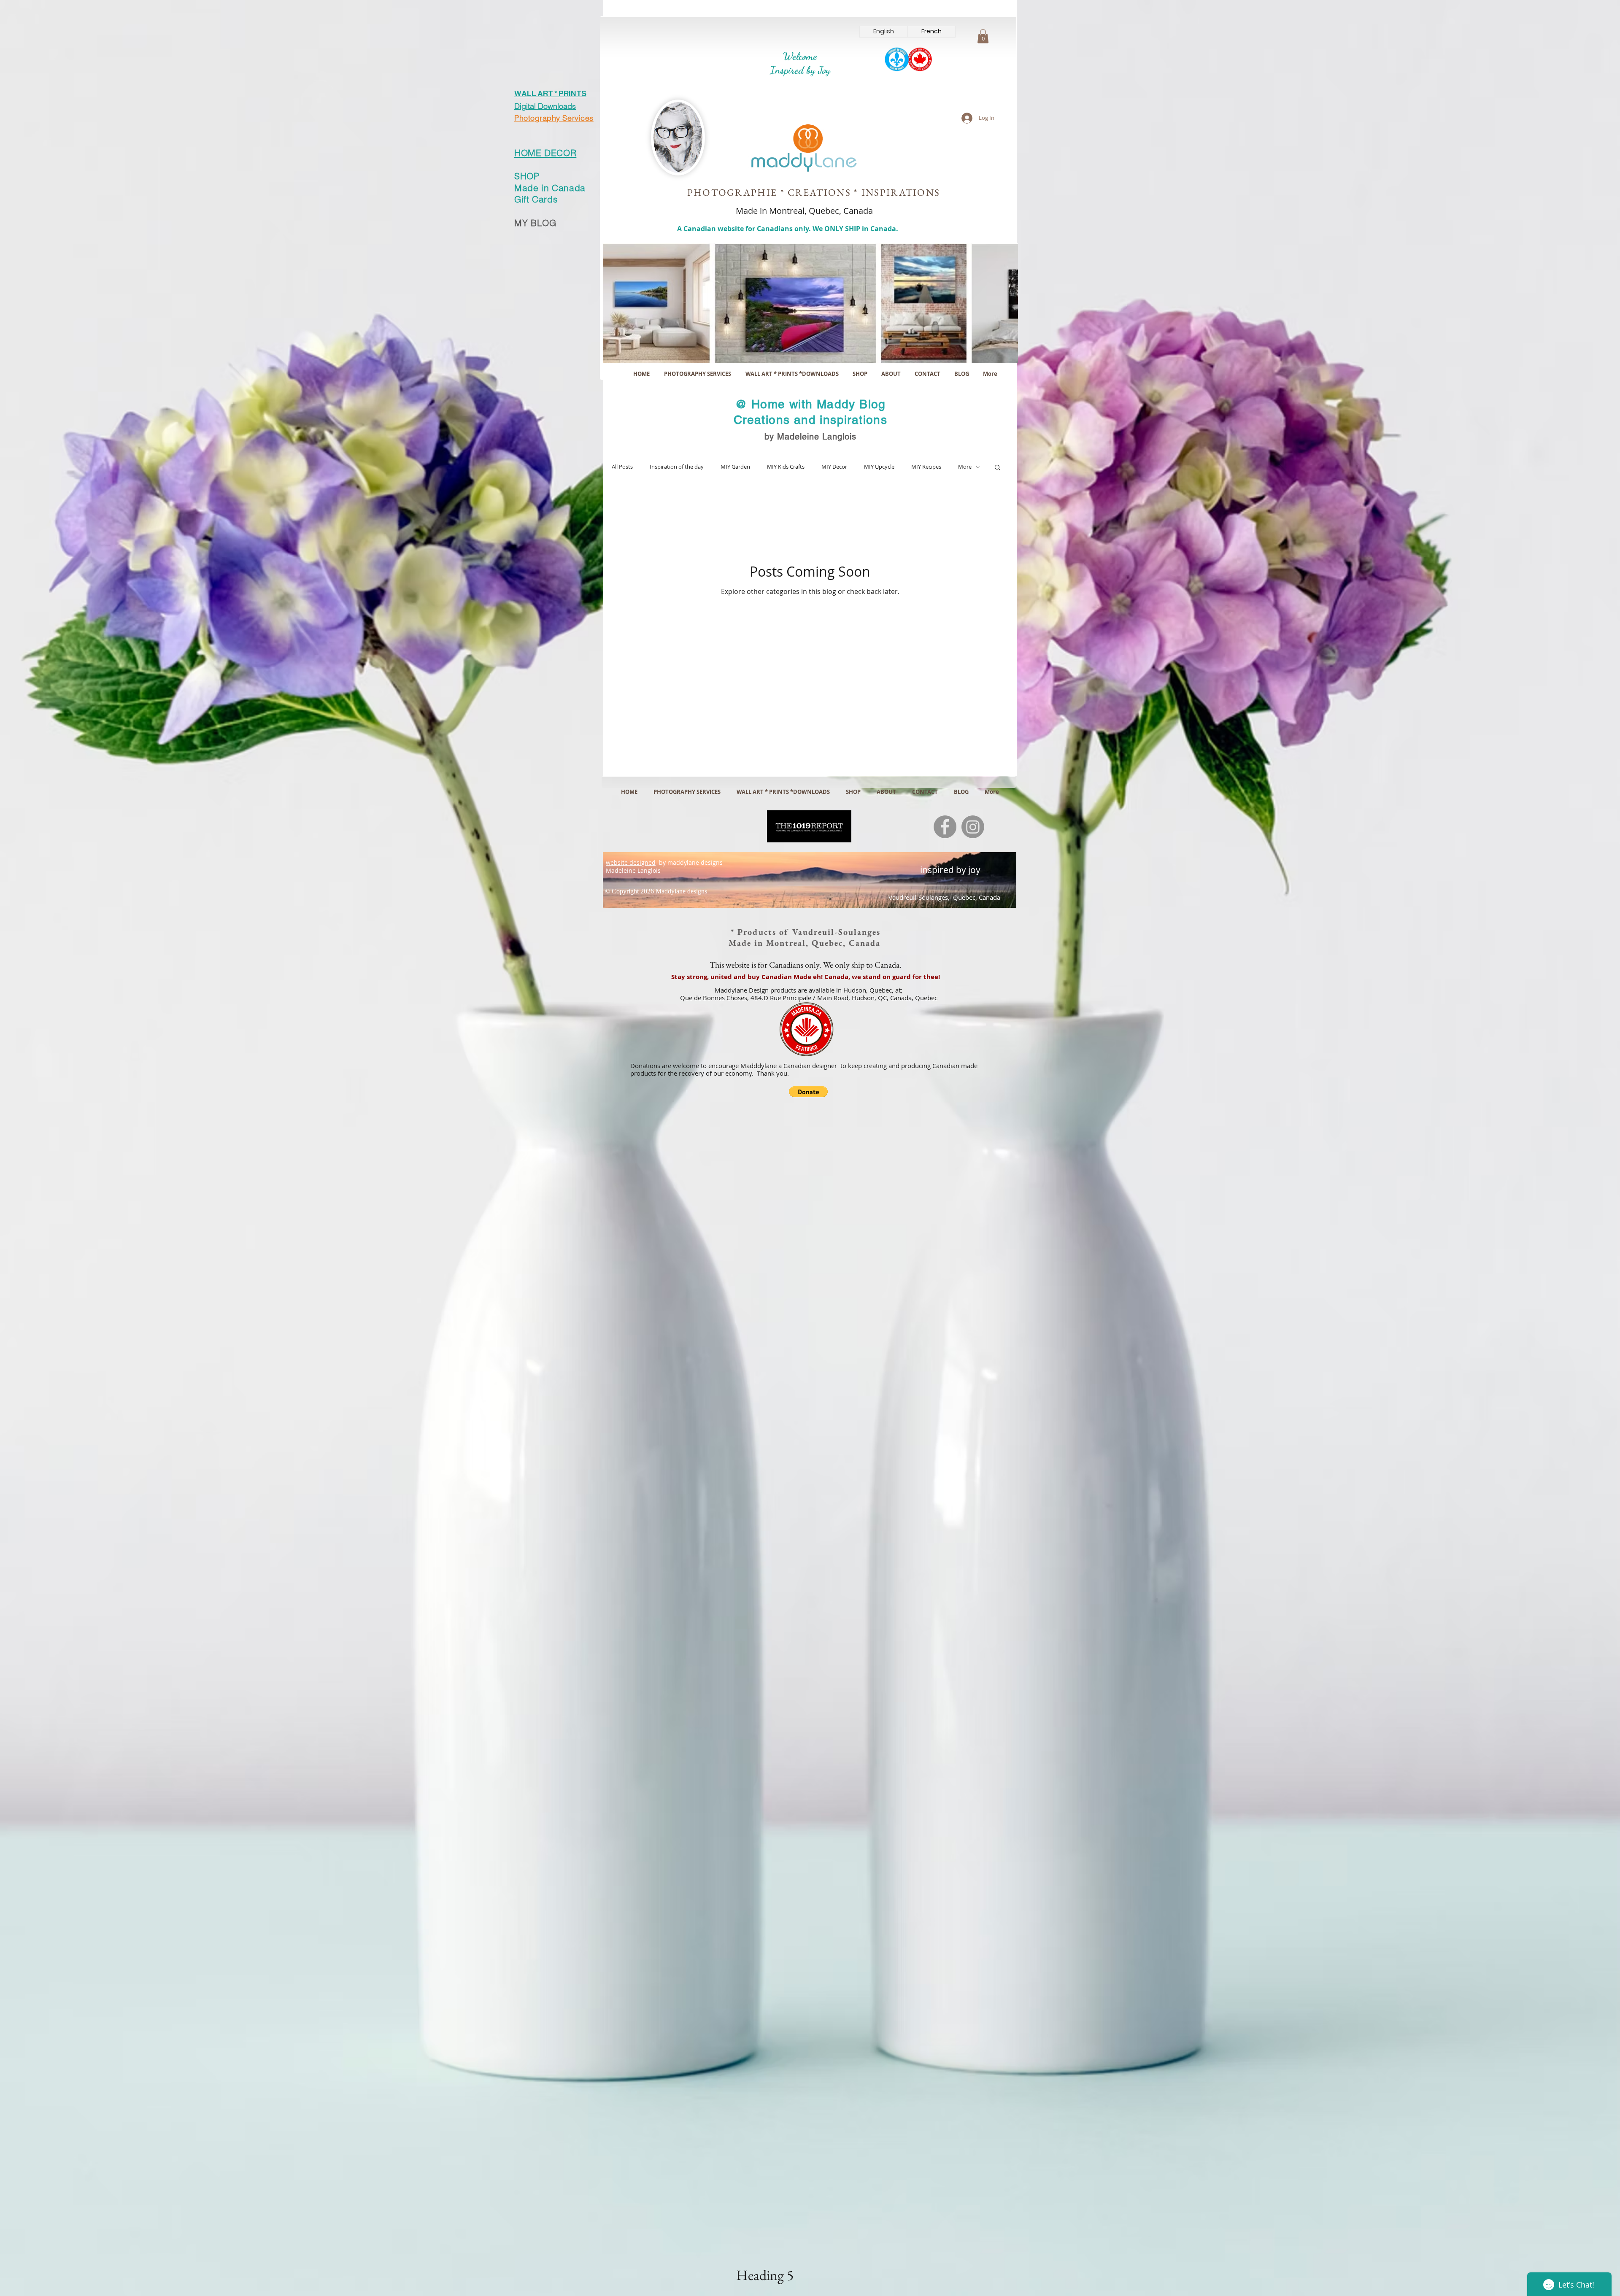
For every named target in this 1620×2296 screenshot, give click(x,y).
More (965, 467)
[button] (983, 36)
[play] (1000, 356)
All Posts (622, 467)
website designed (631, 862)
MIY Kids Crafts (786, 467)
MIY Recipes (926, 467)
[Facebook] (945, 827)
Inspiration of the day (677, 467)
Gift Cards (536, 199)
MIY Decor (834, 467)
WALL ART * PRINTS (550, 94)
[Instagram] (973, 827)
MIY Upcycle (879, 467)
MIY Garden (735, 467)
